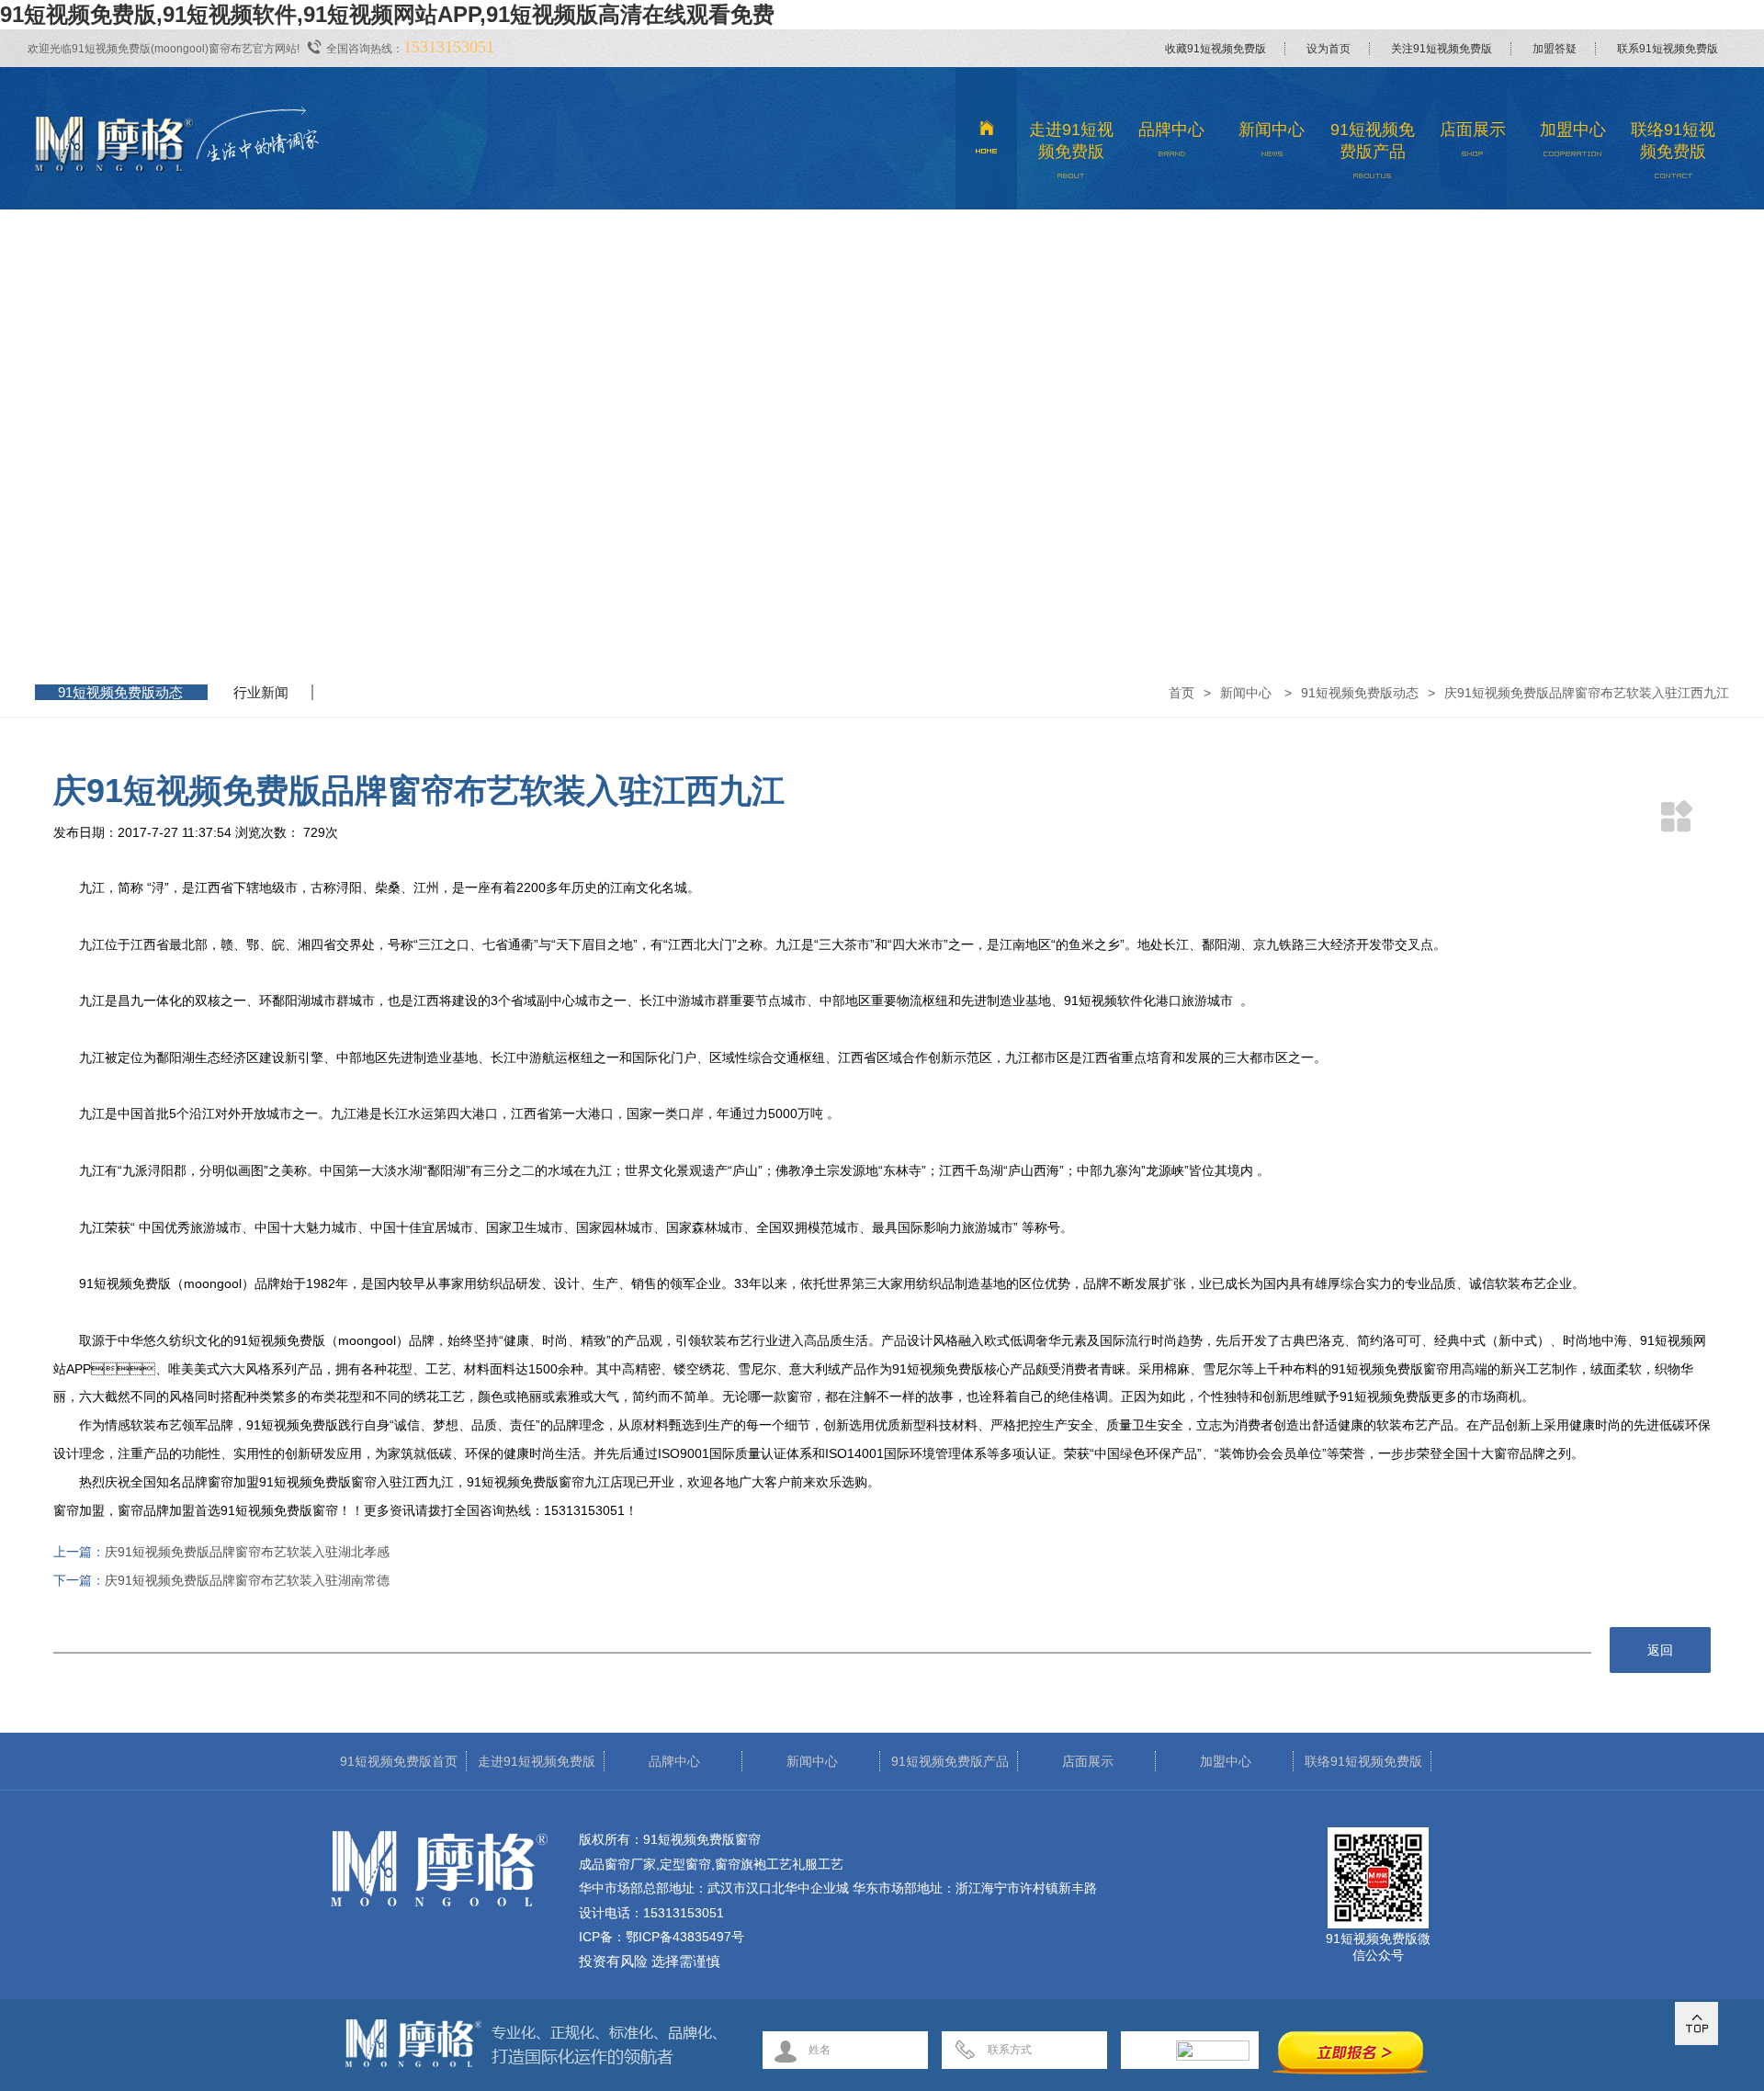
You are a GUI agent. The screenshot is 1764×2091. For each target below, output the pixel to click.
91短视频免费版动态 (120, 692)
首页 (1182, 693)
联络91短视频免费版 (1673, 141)
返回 (1660, 1650)
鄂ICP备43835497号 (685, 1937)
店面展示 (1473, 130)
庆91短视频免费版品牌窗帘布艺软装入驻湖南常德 (247, 1580)
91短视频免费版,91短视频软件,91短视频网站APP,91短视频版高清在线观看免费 (387, 14)
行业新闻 (261, 692)
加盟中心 (1573, 130)
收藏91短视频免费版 (1216, 49)
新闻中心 (1272, 130)
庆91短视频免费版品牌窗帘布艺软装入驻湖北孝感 (247, 1552)
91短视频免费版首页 (399, 1761)
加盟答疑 (1555, 49)
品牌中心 (1171, 130)
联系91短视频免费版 (1668, 49)
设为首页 (1329, 49)
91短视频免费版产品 (1373, 141)
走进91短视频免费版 (1071, 141)
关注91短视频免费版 (1442, 49)
